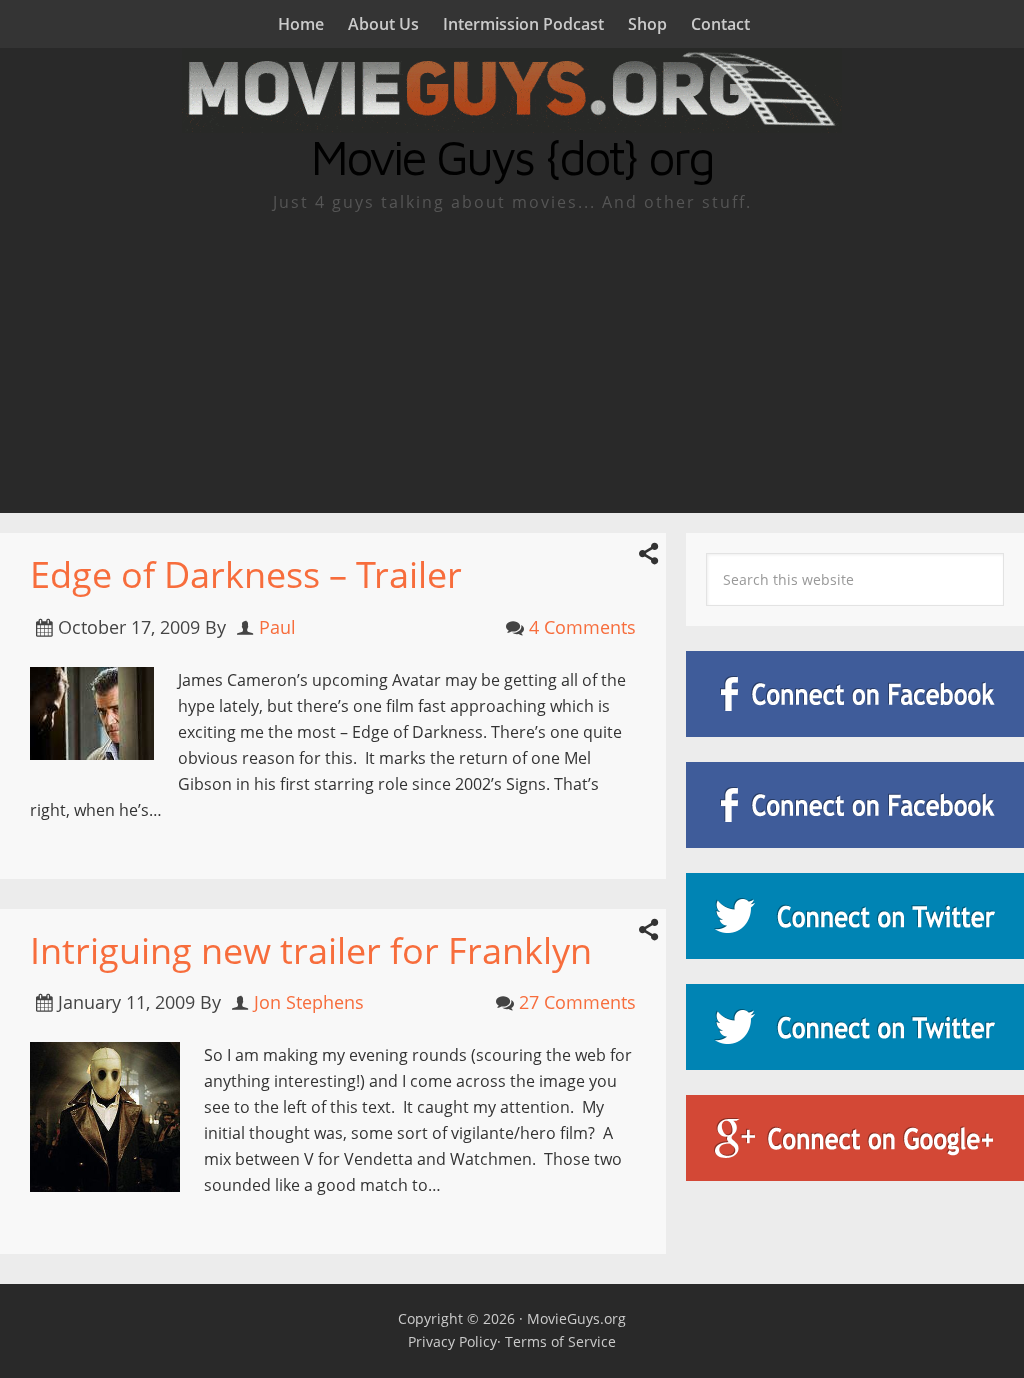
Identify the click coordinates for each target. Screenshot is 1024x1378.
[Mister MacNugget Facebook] (855, 805)
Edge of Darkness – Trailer (246, 574)
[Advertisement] (512, 363)
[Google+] (855, 1138)
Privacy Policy (452, 1341)
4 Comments (582, 627)
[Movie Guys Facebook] (855, 694)
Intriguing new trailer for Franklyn (311, 950)
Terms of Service (560, 1341)
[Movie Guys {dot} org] (512, 120)
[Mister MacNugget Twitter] (855, 1027)
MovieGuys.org (576, 1318)
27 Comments (577, 1002)
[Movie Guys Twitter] (855, 916)
